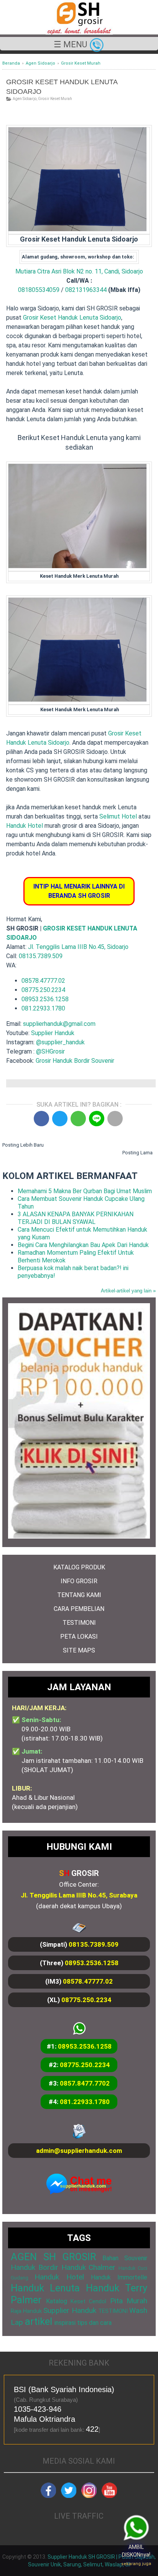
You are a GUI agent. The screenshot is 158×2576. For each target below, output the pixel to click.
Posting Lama (137, 1153)
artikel (39, 2321)
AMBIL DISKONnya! (136, 2555)
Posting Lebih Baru (23, 1145)
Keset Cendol (88, 2302)
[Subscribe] (109, 2496)
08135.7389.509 (41, 956)
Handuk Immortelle (119, 2277)
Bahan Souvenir (125, 2258)
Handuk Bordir (35, 2267)
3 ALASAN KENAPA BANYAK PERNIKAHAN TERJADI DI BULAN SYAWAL (76, 1218)
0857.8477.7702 (85, 2083)
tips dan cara (94, 2323)
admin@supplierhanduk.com (79, 2151)
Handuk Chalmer (89, 2267)
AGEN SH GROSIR (53, 2257)
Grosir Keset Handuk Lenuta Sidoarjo (72, 318)
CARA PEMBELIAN (79, 1609)
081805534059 (39, 290)
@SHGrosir (50, 1051)
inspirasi (65, 2323)
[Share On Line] (97, 1119)
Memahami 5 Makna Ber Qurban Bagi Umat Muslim (85, 1191)
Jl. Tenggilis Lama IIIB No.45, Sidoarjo (78, 947)
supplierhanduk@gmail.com (59, 1024)
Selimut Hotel (118, 816)
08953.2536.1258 (45, 999)
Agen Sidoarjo (25, 99)
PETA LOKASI (79, 1636)
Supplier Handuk (53, 1033)
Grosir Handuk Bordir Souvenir (75, 1061)
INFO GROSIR (79, 1581)
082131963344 (86, 290)
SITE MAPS (79, 1650)
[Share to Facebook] (41, 1119)
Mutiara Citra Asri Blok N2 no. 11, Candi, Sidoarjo (79, 271)
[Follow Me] (69, 2496)
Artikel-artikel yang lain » (128, 1291)
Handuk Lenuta (45, 2288)
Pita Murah (129, 2301)
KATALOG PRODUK (79, 1567)
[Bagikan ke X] (60, 1119)
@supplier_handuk (61, 1042)
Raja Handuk (26, 2311)
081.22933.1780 (43, 1008)
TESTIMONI (79, 1623)
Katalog (57, 2301)
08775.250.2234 (43, 990)
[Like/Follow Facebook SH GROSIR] (48, 2496)
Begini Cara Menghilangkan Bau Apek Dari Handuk (83, 1245)
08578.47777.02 (43, 981)
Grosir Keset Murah (55, 99)
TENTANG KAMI (79, 1595)
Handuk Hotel (25, 826)
